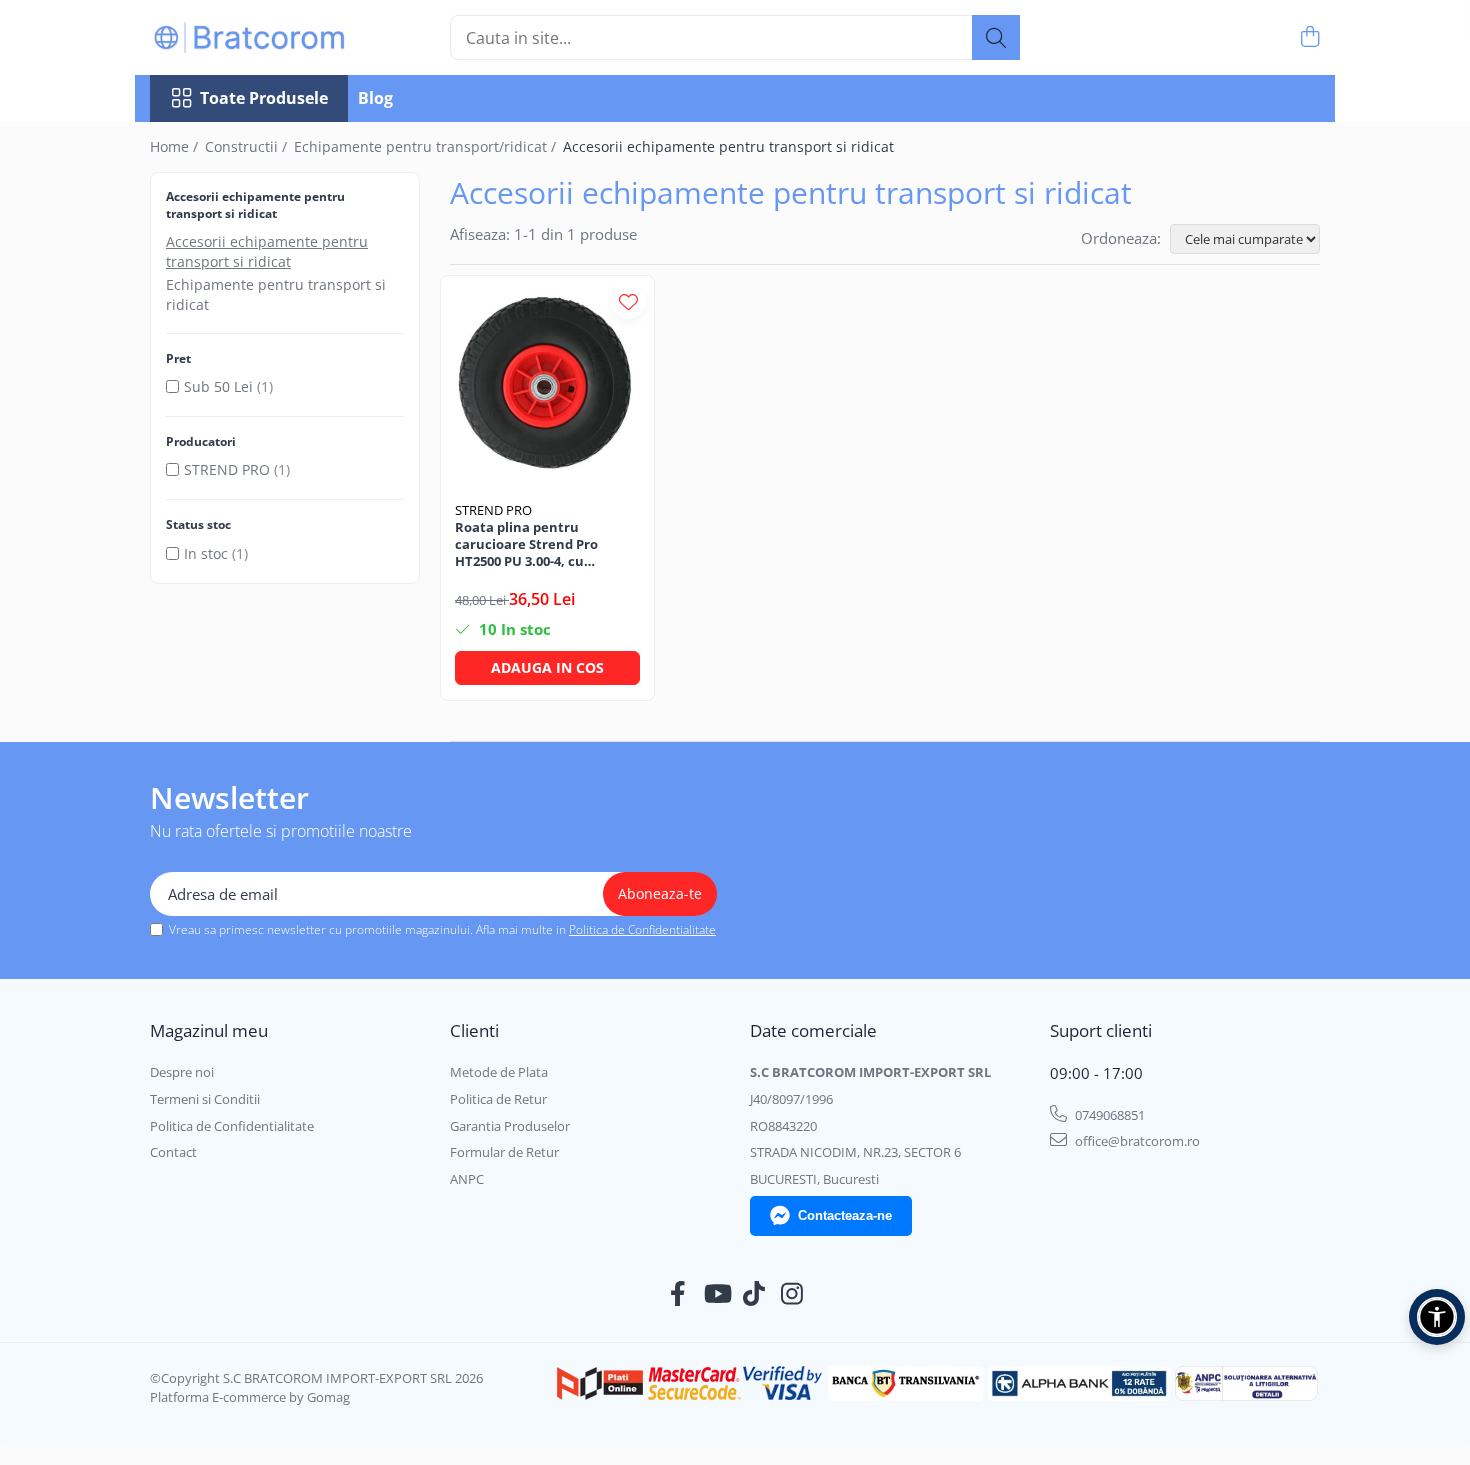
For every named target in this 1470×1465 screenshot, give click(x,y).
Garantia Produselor (510, 1126)
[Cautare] (996, 37)
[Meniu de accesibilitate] (1437, 1317)
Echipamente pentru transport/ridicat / (427, 146)
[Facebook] (678, 1294)
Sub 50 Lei (218, 386)
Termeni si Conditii (205, 1099)
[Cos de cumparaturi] (1309, 37)
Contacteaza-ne (845, 1215)
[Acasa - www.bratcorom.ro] (250, 37)
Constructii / (248, 146)
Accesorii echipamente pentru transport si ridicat (267, 251)
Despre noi (182, 1072)
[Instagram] (792, 1294)
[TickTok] (754, 1294)
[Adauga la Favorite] (628, 301)
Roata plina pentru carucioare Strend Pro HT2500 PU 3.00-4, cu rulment (526, 544)
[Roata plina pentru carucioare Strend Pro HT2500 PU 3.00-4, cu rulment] (547, 382)
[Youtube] (716, 1294)
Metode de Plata (499, 1072)
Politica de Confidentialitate (642, 929)
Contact (173, 1152)
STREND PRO (227, 469)
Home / (176, 146)
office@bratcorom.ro (1136, 1141)
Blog (375, 98)
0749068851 (1108, 1115)
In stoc (206, 553)
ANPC (467, 1179)
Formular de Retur (504, 1152)
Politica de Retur (498, 1099)
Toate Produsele (264, 98)
